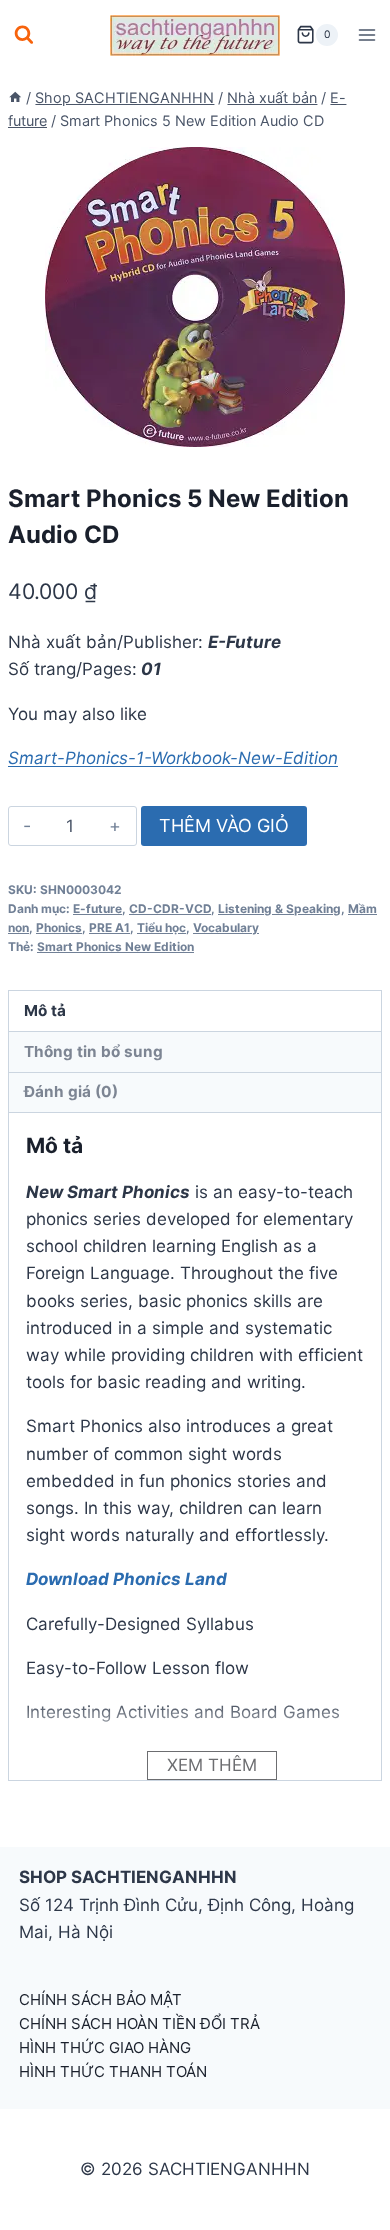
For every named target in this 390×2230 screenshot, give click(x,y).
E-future (97, 908)
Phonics (59, 927)
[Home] (15, 97)
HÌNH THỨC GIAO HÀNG (105, 2047)
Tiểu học (161, 927)
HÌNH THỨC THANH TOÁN (113, 2071)
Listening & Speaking (279, 908)
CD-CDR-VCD (170, 908)
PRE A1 (109, 927)
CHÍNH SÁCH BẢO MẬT (100, 1999)
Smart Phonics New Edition (115, 946)
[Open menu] (366, 34)
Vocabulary (226, 927)
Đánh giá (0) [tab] (71, 1091)
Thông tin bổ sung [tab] (93, 1051)
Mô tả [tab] (45, 1010)
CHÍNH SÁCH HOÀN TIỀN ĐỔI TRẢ (139, 2023)
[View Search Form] (24, 35)
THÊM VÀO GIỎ (224, 825)
